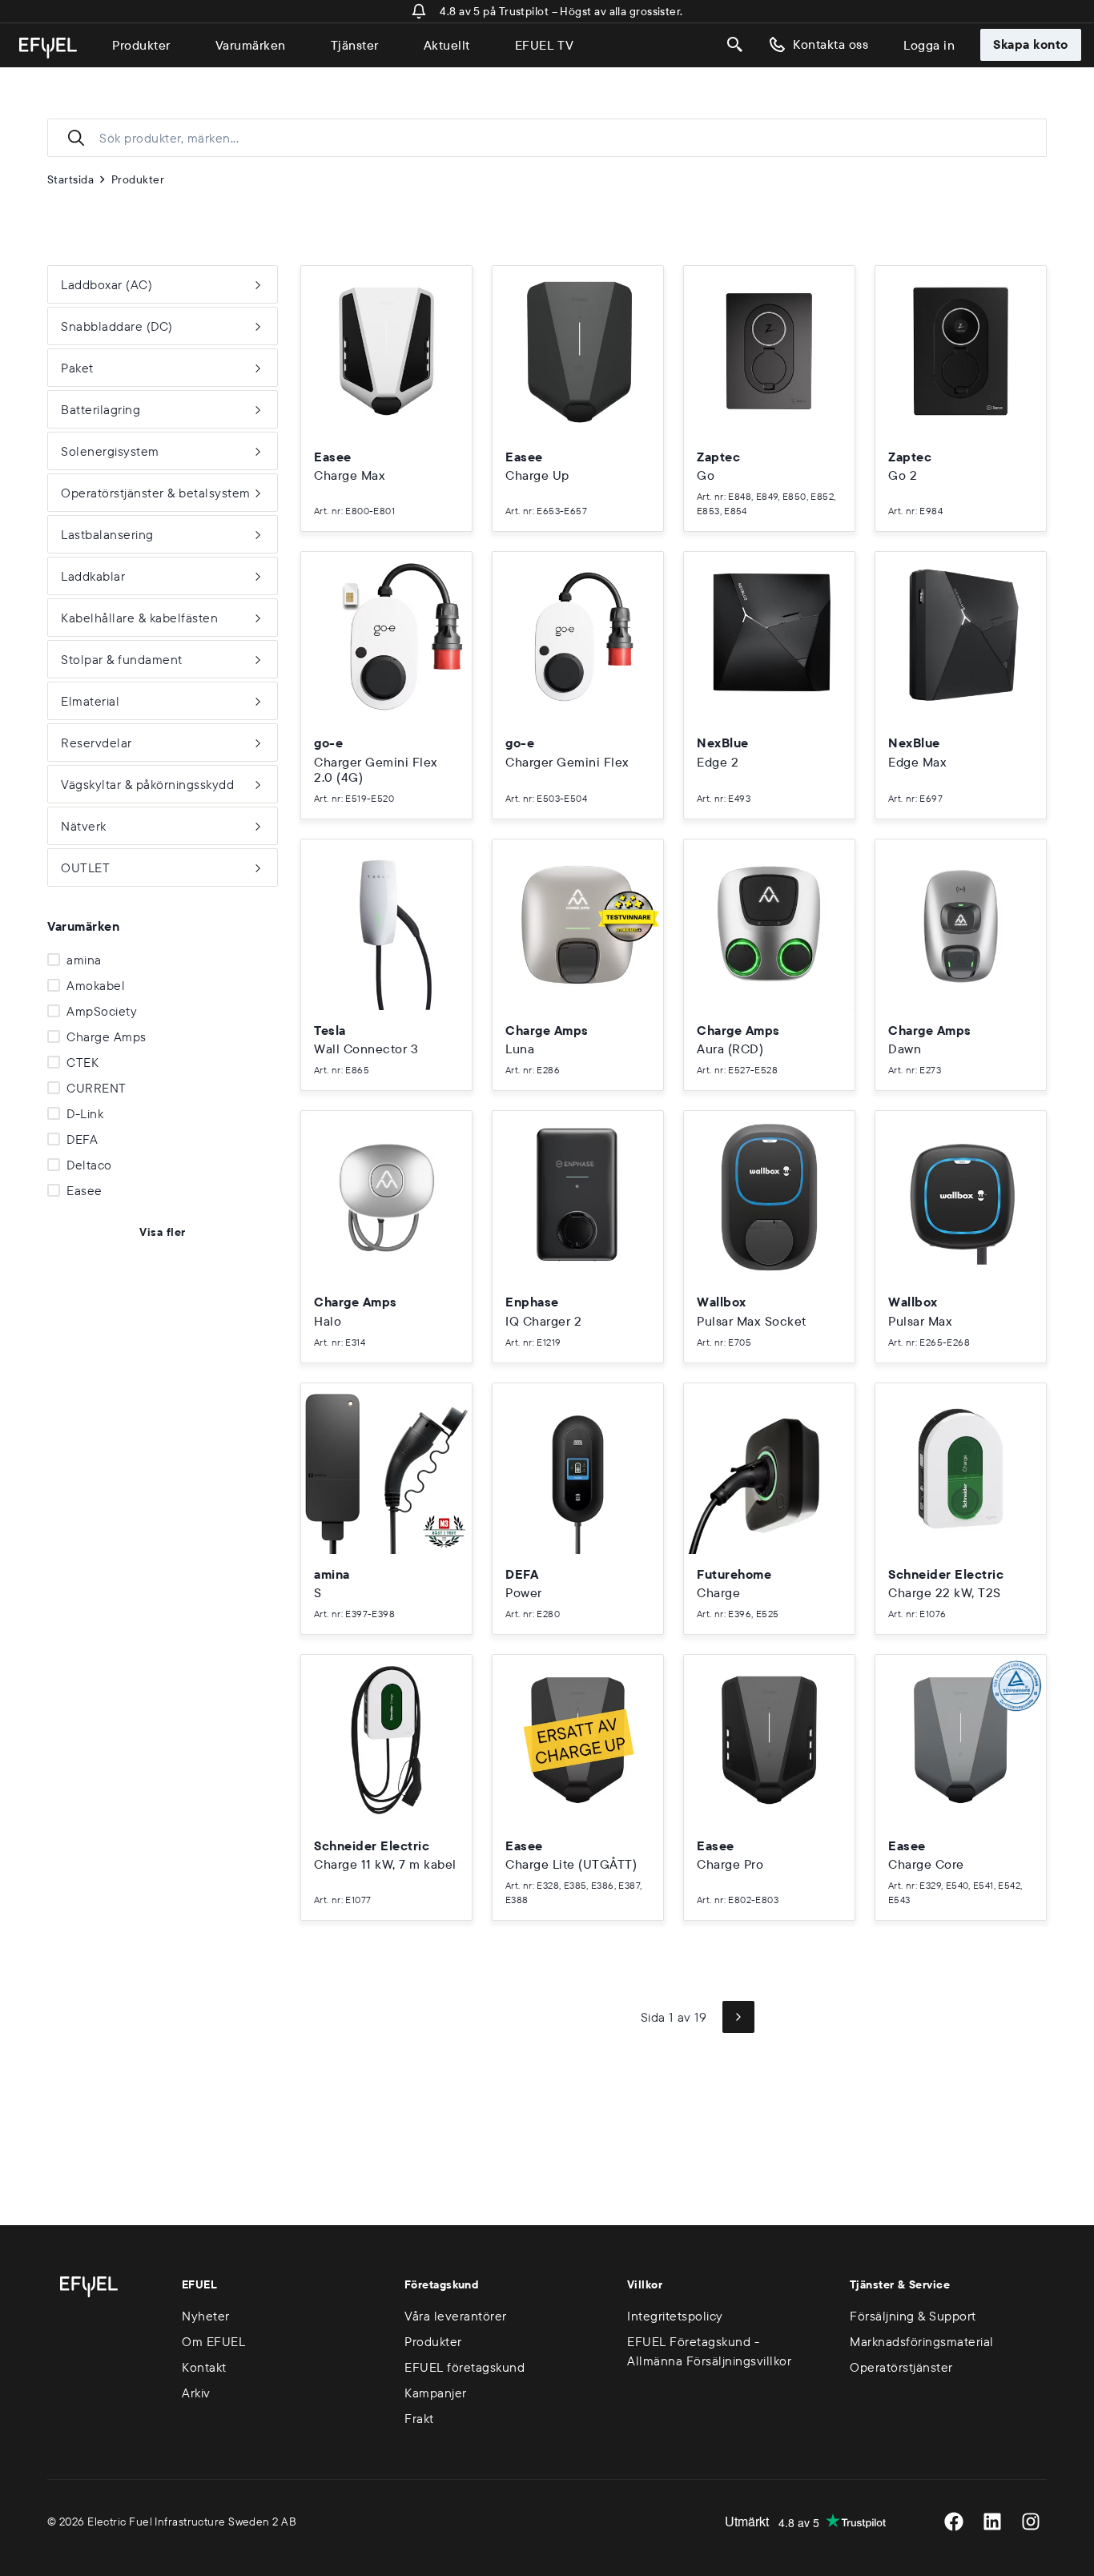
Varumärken (251, 45)
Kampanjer (436, 2393)
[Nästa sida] (738, 2017)
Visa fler (162, 1232)
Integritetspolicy (675, 2316)
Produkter (141, 45)
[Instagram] (1031, 2522)
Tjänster (355, 45)
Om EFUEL (213, 2341)
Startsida (70, 179)
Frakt (419, 2418)
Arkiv (196, 2393)
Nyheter (206, 2316)
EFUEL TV (544, 45)
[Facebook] (954, 2522)
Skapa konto (1031, 44)
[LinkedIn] (992, 2522)
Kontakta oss (831, 44)
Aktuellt (447, 45)
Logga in (929, 45)
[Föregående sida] (609, 2017)
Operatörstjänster (901, 2367)
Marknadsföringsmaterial (922, 2341)
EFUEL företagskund (465, 2367)
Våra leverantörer (456, 2316)
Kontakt (204, 2367)
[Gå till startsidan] (48, 48)
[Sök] (735, 45)
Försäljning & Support (913, 2316)
